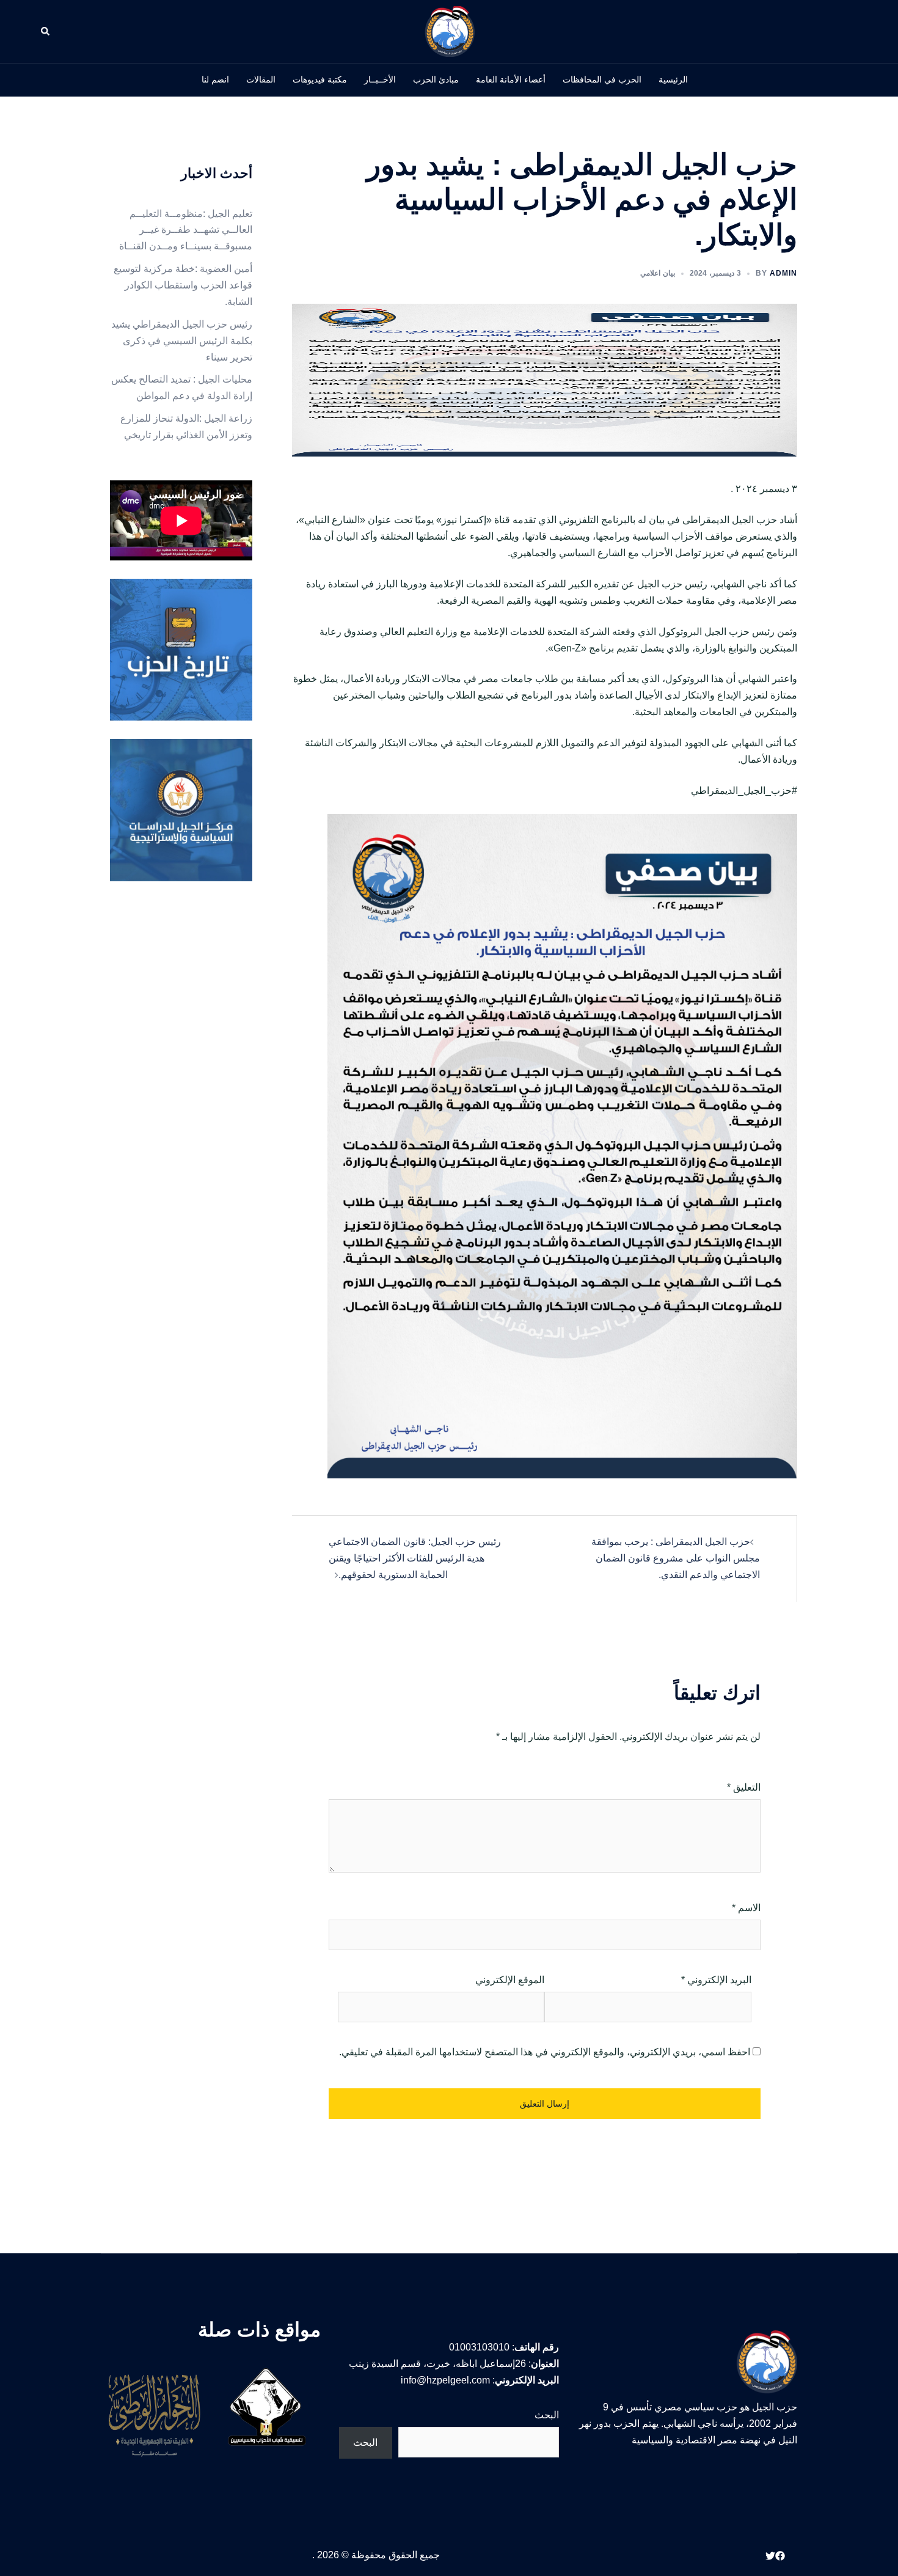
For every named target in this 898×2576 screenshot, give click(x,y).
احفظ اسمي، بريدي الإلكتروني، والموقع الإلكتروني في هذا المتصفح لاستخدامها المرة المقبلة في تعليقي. (545, 2052)
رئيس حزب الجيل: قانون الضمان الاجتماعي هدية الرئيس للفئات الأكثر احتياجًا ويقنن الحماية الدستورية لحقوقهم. (415, 1558)
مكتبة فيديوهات (320, 79)
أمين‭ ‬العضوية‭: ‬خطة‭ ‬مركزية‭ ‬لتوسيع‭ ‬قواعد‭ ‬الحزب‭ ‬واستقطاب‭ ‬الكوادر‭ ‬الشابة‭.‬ (183, 285)
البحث (547, 2415)
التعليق (744, 1787)
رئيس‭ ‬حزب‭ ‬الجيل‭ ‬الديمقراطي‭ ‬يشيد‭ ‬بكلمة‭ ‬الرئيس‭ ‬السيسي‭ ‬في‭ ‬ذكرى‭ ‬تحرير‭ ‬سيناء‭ (182, 341)
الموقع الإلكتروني (510, 1980)
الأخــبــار (380, 79)
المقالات (261, 79)
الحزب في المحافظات (602, 79)
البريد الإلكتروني (716, 1980)
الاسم (746, 1908)
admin (783, 273)
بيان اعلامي (658, 273)
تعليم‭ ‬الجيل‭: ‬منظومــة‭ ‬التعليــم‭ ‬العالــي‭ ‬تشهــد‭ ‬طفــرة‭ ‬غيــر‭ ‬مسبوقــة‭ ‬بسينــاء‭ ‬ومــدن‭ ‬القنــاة (186, 230)
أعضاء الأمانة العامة (511, 79)
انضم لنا (215, 79)
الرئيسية (673, 79)
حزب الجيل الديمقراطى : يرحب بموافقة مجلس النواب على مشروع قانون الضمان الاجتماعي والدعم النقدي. (676, 1558)
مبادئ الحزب (436, 79)
